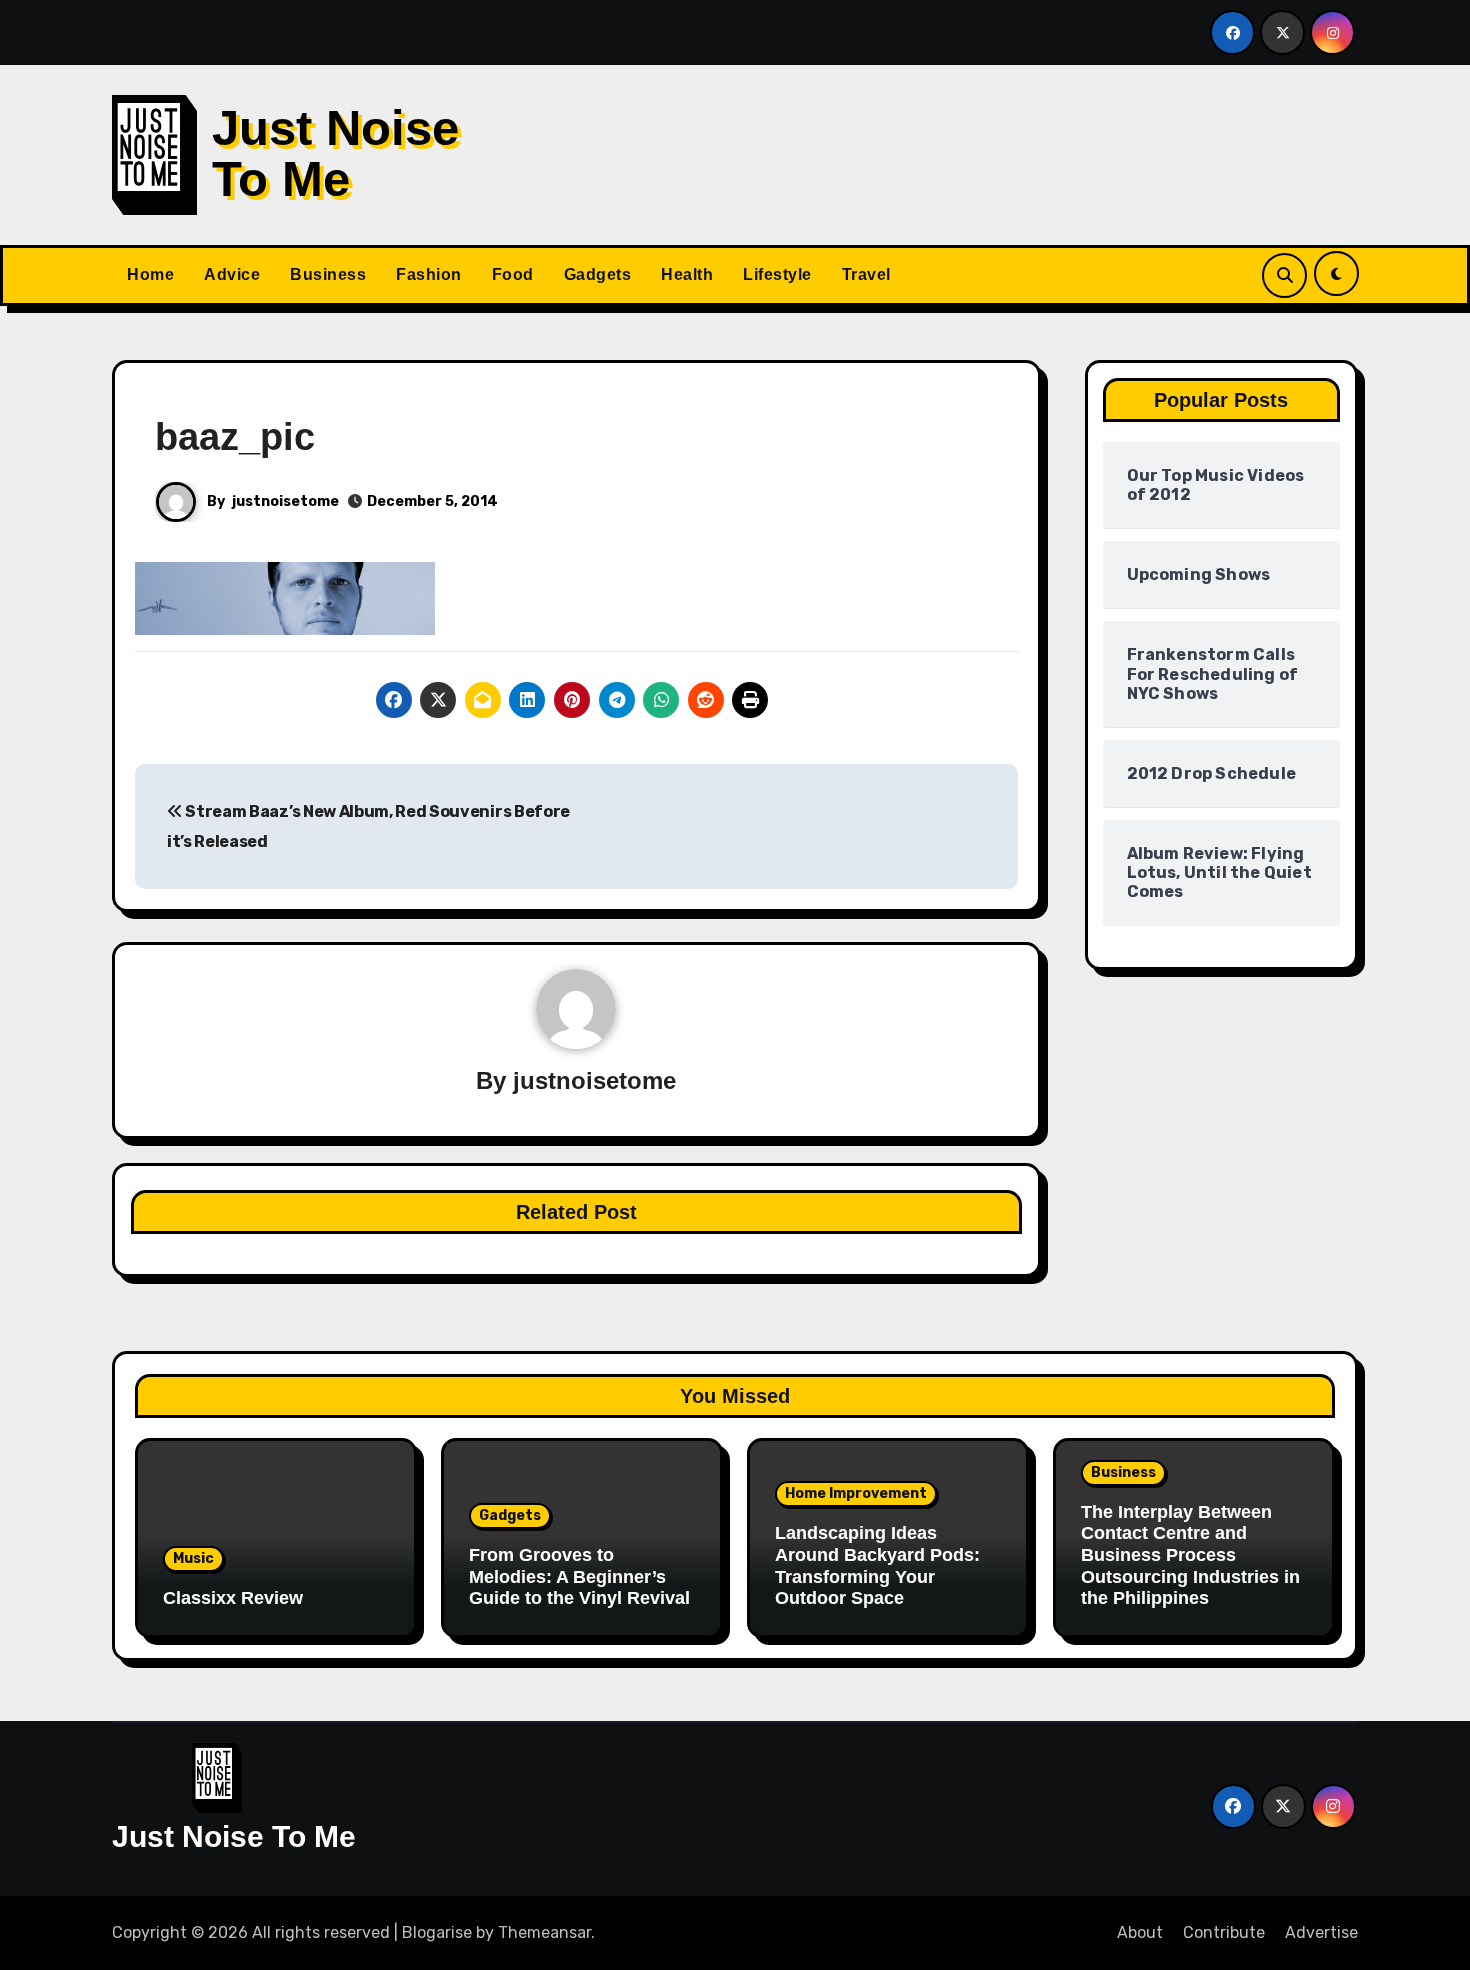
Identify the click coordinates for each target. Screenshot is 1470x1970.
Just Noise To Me (335, 153)
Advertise (1321, 1932)
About (1140, 1932)
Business (328, 274)
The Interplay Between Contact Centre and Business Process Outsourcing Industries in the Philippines (1190, 1555)
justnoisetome (285, 501)
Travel (866, 274)
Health (687, 274)
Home (150, 274)
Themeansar (544, 1932)
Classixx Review (233, 1598)
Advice (232, 274)
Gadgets (598, 274)
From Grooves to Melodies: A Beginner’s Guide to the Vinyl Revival (579, 1576)
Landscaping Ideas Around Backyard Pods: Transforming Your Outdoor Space (877, 1565)
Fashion (429, 274)
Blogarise (437, 1932)
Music (193, 1558)
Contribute (1224, 1932)
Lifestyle (777, 274)
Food (513, 274)
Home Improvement (856, 1493)
